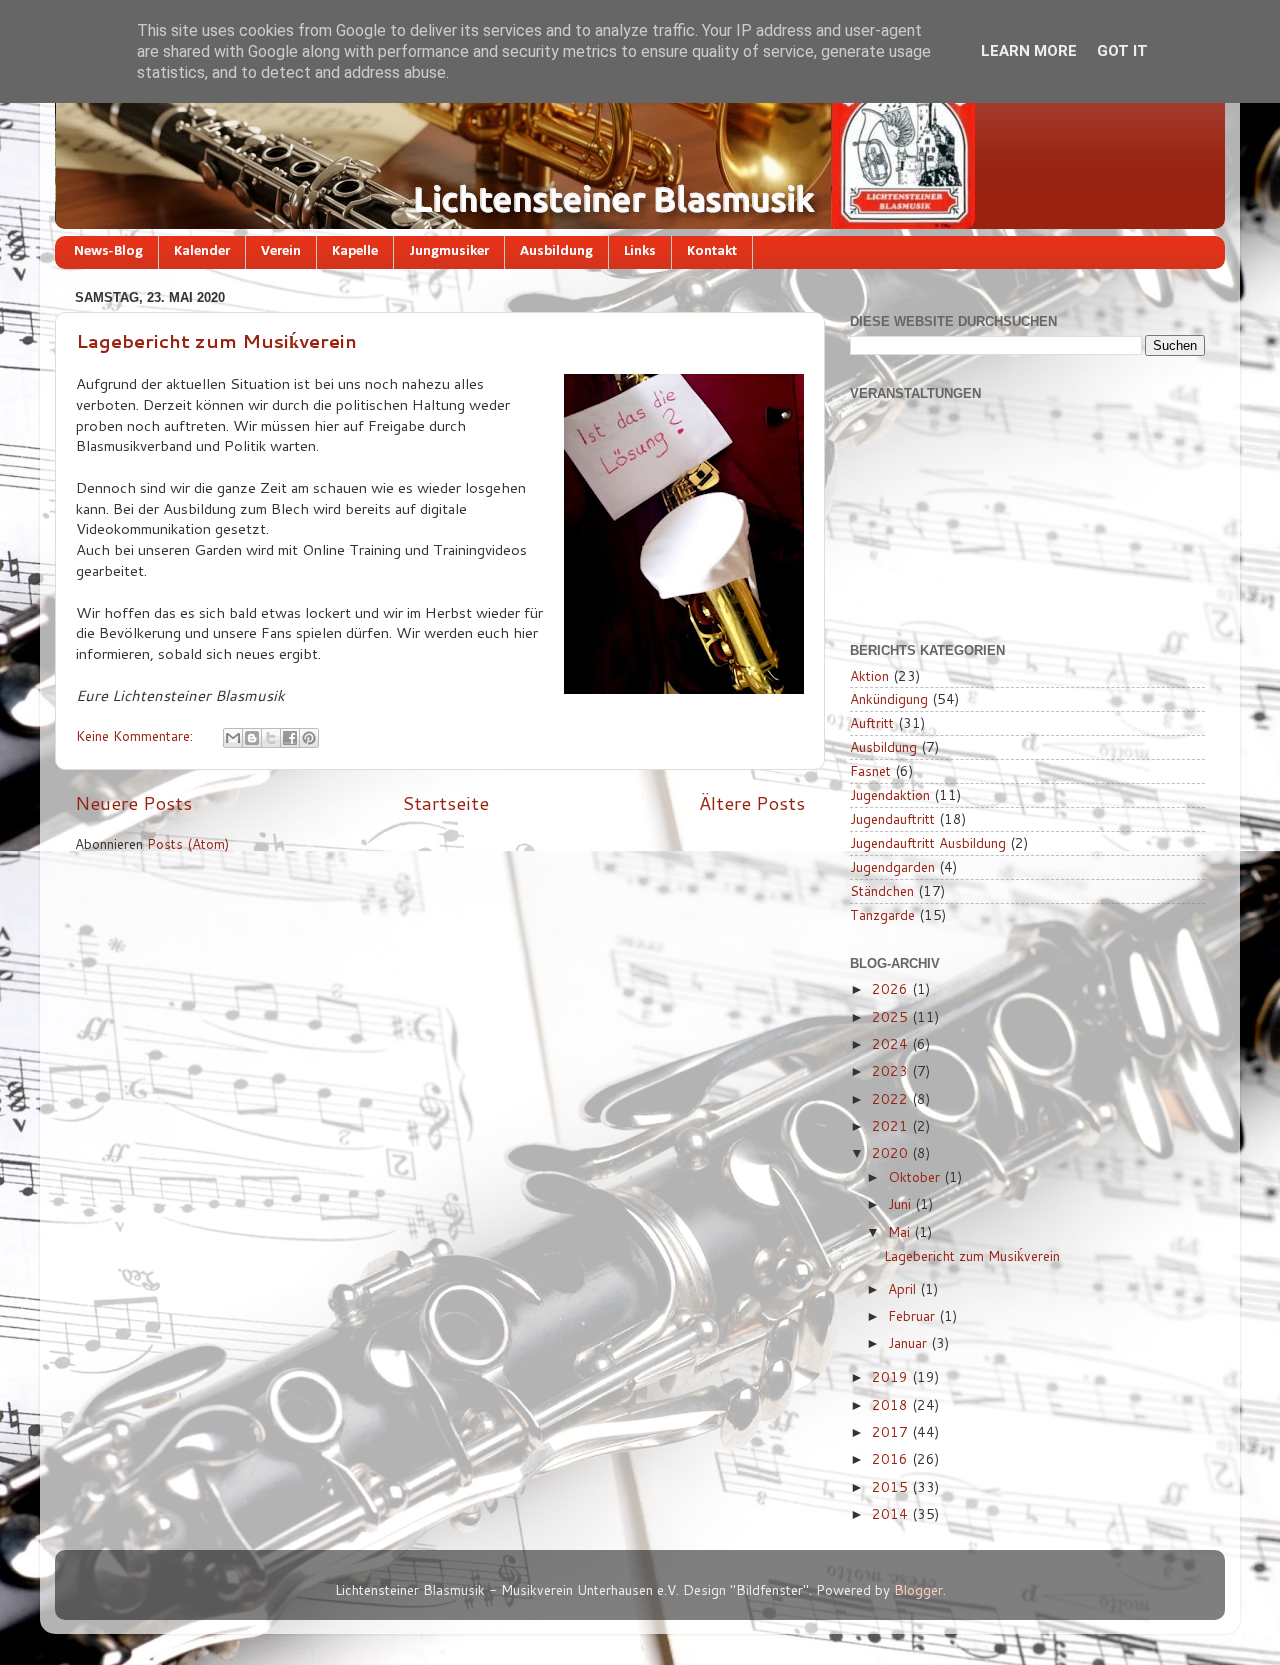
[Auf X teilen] (271, 738)
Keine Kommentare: (136, 735)
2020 (892, 1152)
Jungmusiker (449, 251)
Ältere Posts (752, 802)
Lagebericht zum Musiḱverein (216, 341)
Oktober (916, 1176)
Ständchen (882, 890)
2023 (892, 1070)
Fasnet (870, 770)
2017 (892, 1431)
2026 (892, 988)
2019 (892, 1376)
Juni (901, 1203)
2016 (892, 1458)
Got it (1122, 51)
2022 (892, 1098)
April (904, 1288)
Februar (913, 1315)
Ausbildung (556, 251)
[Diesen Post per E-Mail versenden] (233, 738)
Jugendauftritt (892, 818)
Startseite (445, 802)
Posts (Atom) (188, 843)
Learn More (1029, 51)
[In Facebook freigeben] (290, 738)
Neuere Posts (133, 802)
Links (640, 251)
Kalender (202, 251)
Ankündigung (889, 698)
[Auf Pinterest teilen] (309, 738)
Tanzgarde (882, 914)
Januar (909, 1342)
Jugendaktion (890, 794)
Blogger (918, 1589)
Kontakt (712, 251)
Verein (281, 251)
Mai (901, 1231)
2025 (892, 1016)
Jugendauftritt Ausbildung (928, 842)
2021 (892, 1125)
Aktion (869, 675)
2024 (892, 1043)
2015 (892, 1486)
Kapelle (355, 251)
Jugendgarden (892, 866)
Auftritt (872, 722)
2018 (892, 1404)
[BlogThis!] (252, 738)
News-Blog (108, 251)
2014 (892, 1513)
